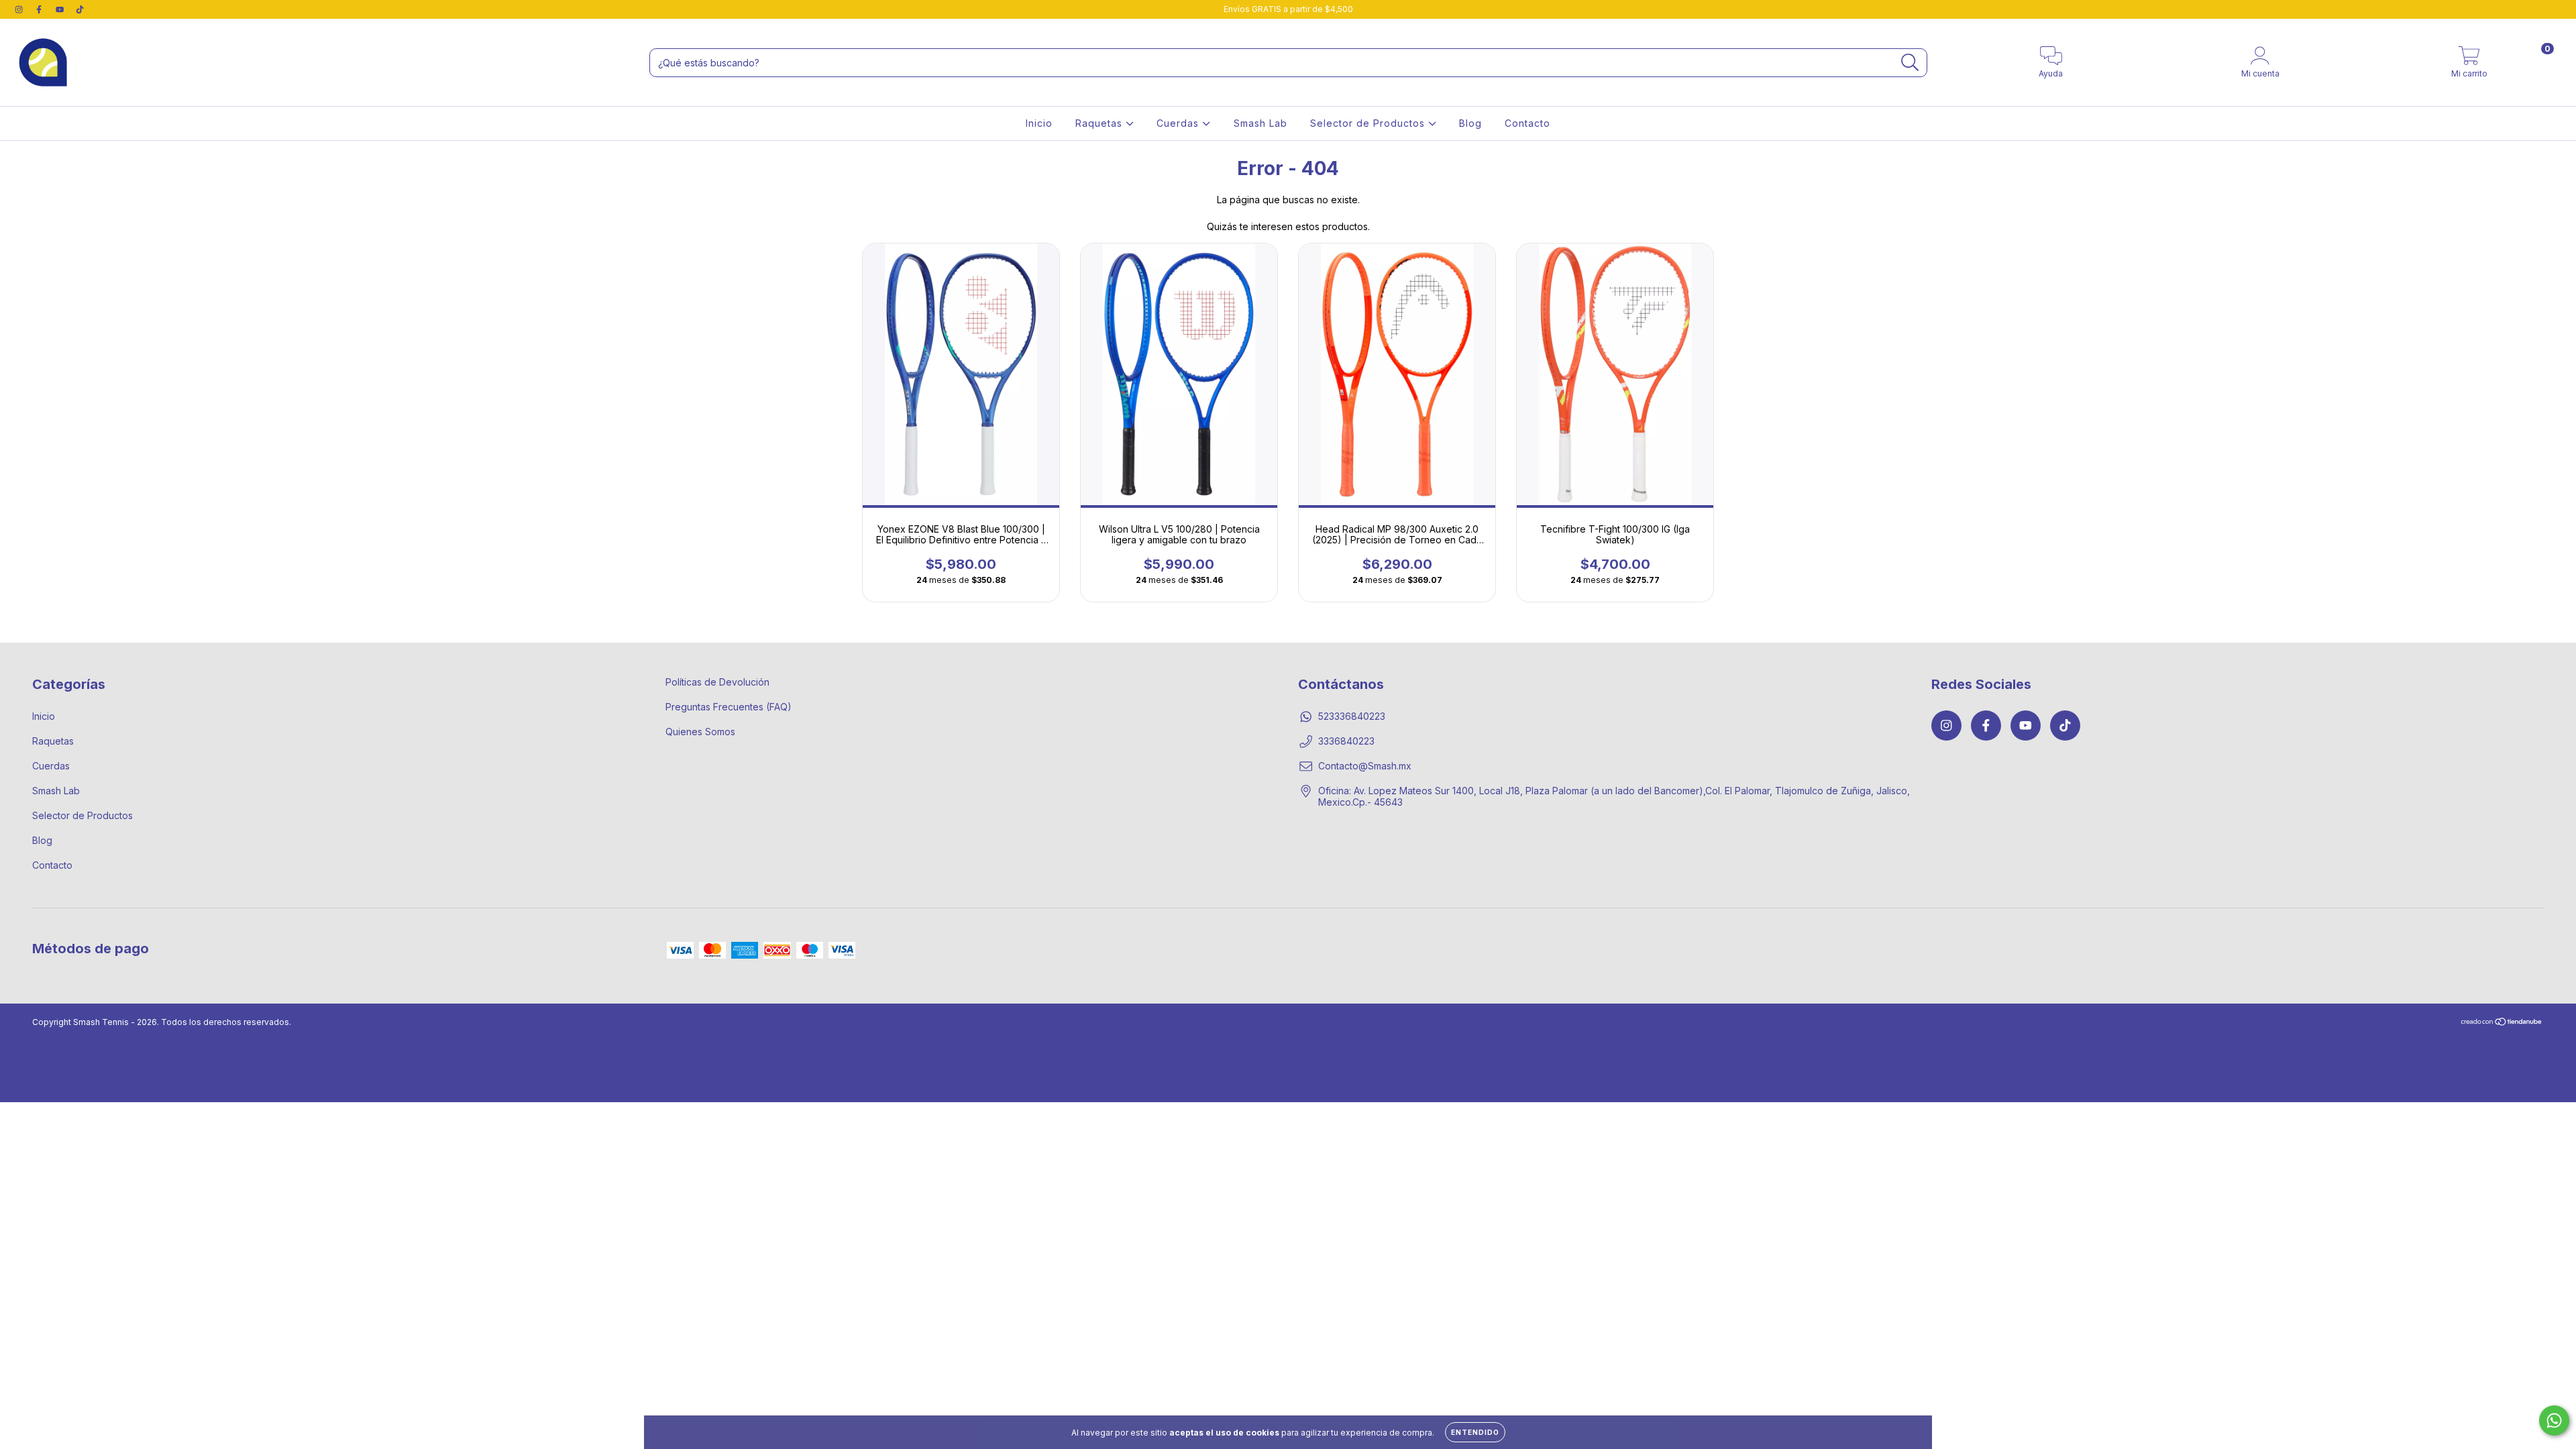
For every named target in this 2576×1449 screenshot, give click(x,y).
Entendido (1475, 1432)
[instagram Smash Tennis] (20, 9)
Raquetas (1101, 123)
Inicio (1039, 123)
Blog (1470, 123)
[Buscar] (1910, 63)
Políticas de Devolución (717, 682)
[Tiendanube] (2502, 1023)
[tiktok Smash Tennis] (80, 9)
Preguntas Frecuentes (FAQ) (729, 707)
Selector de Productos (1369, 123)
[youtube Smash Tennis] (61, 9)
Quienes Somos (700, 732)
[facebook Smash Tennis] (40, 9)
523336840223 (1352, 716)
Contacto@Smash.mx (1365, 766)
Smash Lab (1260, 123)
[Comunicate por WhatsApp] (2554, 1420)
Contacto (1527, 123)
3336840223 (1346, 741)
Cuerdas (1179, 123)
